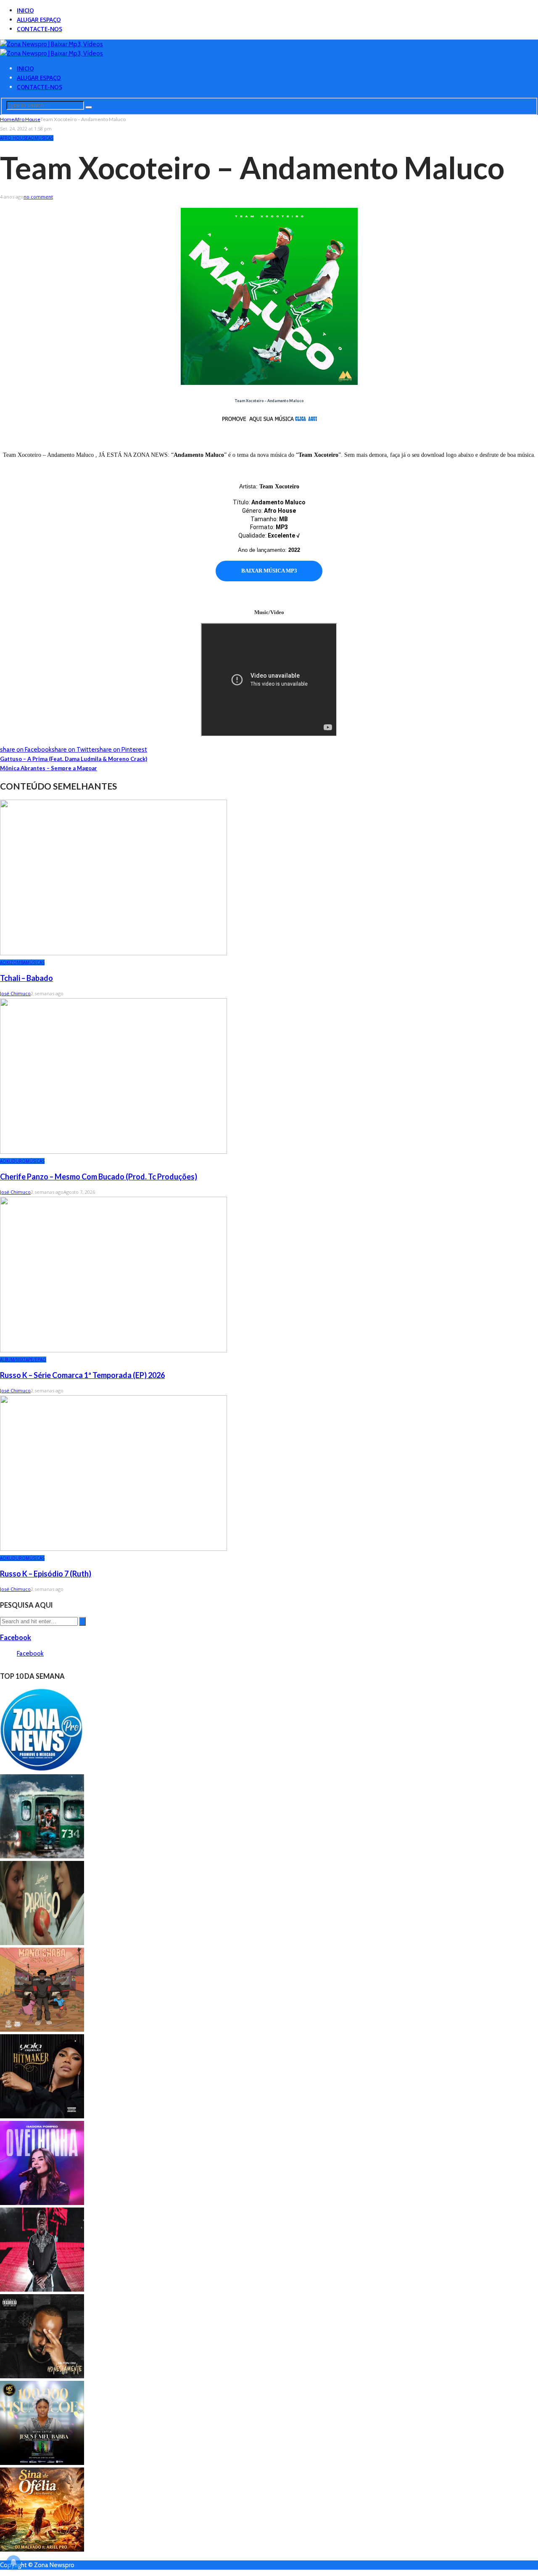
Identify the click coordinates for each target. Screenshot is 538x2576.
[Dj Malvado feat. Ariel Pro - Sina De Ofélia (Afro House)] (42, 2549)
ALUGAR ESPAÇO (39, 20)
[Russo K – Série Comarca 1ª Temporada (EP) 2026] (113, 1350)
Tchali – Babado (26, 978)
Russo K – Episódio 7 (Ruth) (46, 1574)
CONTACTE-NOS (39, 29)
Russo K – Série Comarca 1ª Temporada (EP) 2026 (82, 1375)
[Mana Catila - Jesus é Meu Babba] (42, 2463)
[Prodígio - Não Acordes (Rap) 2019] (42, 2290)
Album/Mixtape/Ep (20, 1360)
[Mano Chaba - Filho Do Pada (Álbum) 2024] (42, 2030)
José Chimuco (15, 993)
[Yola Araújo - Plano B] (42, 2116)
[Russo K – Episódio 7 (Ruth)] (113, 1549)
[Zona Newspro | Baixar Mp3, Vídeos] (51, 44)
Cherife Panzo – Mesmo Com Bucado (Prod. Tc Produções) (99, 1177)
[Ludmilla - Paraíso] (42, 1943)
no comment (38, 197)
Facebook (16, 1637)
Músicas (44, 138)
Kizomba (16, 962)
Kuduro (16, 1161)
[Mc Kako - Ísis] (42, 1856)
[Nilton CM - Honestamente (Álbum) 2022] (42, 2376)
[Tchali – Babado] (113, 953)
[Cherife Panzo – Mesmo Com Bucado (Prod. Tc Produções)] (113, 1152)
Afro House (14, 138)
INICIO (25, 10)
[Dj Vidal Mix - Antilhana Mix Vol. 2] (42, 1770)
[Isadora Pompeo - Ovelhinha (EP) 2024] (42, 2203)
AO (31, 138)
